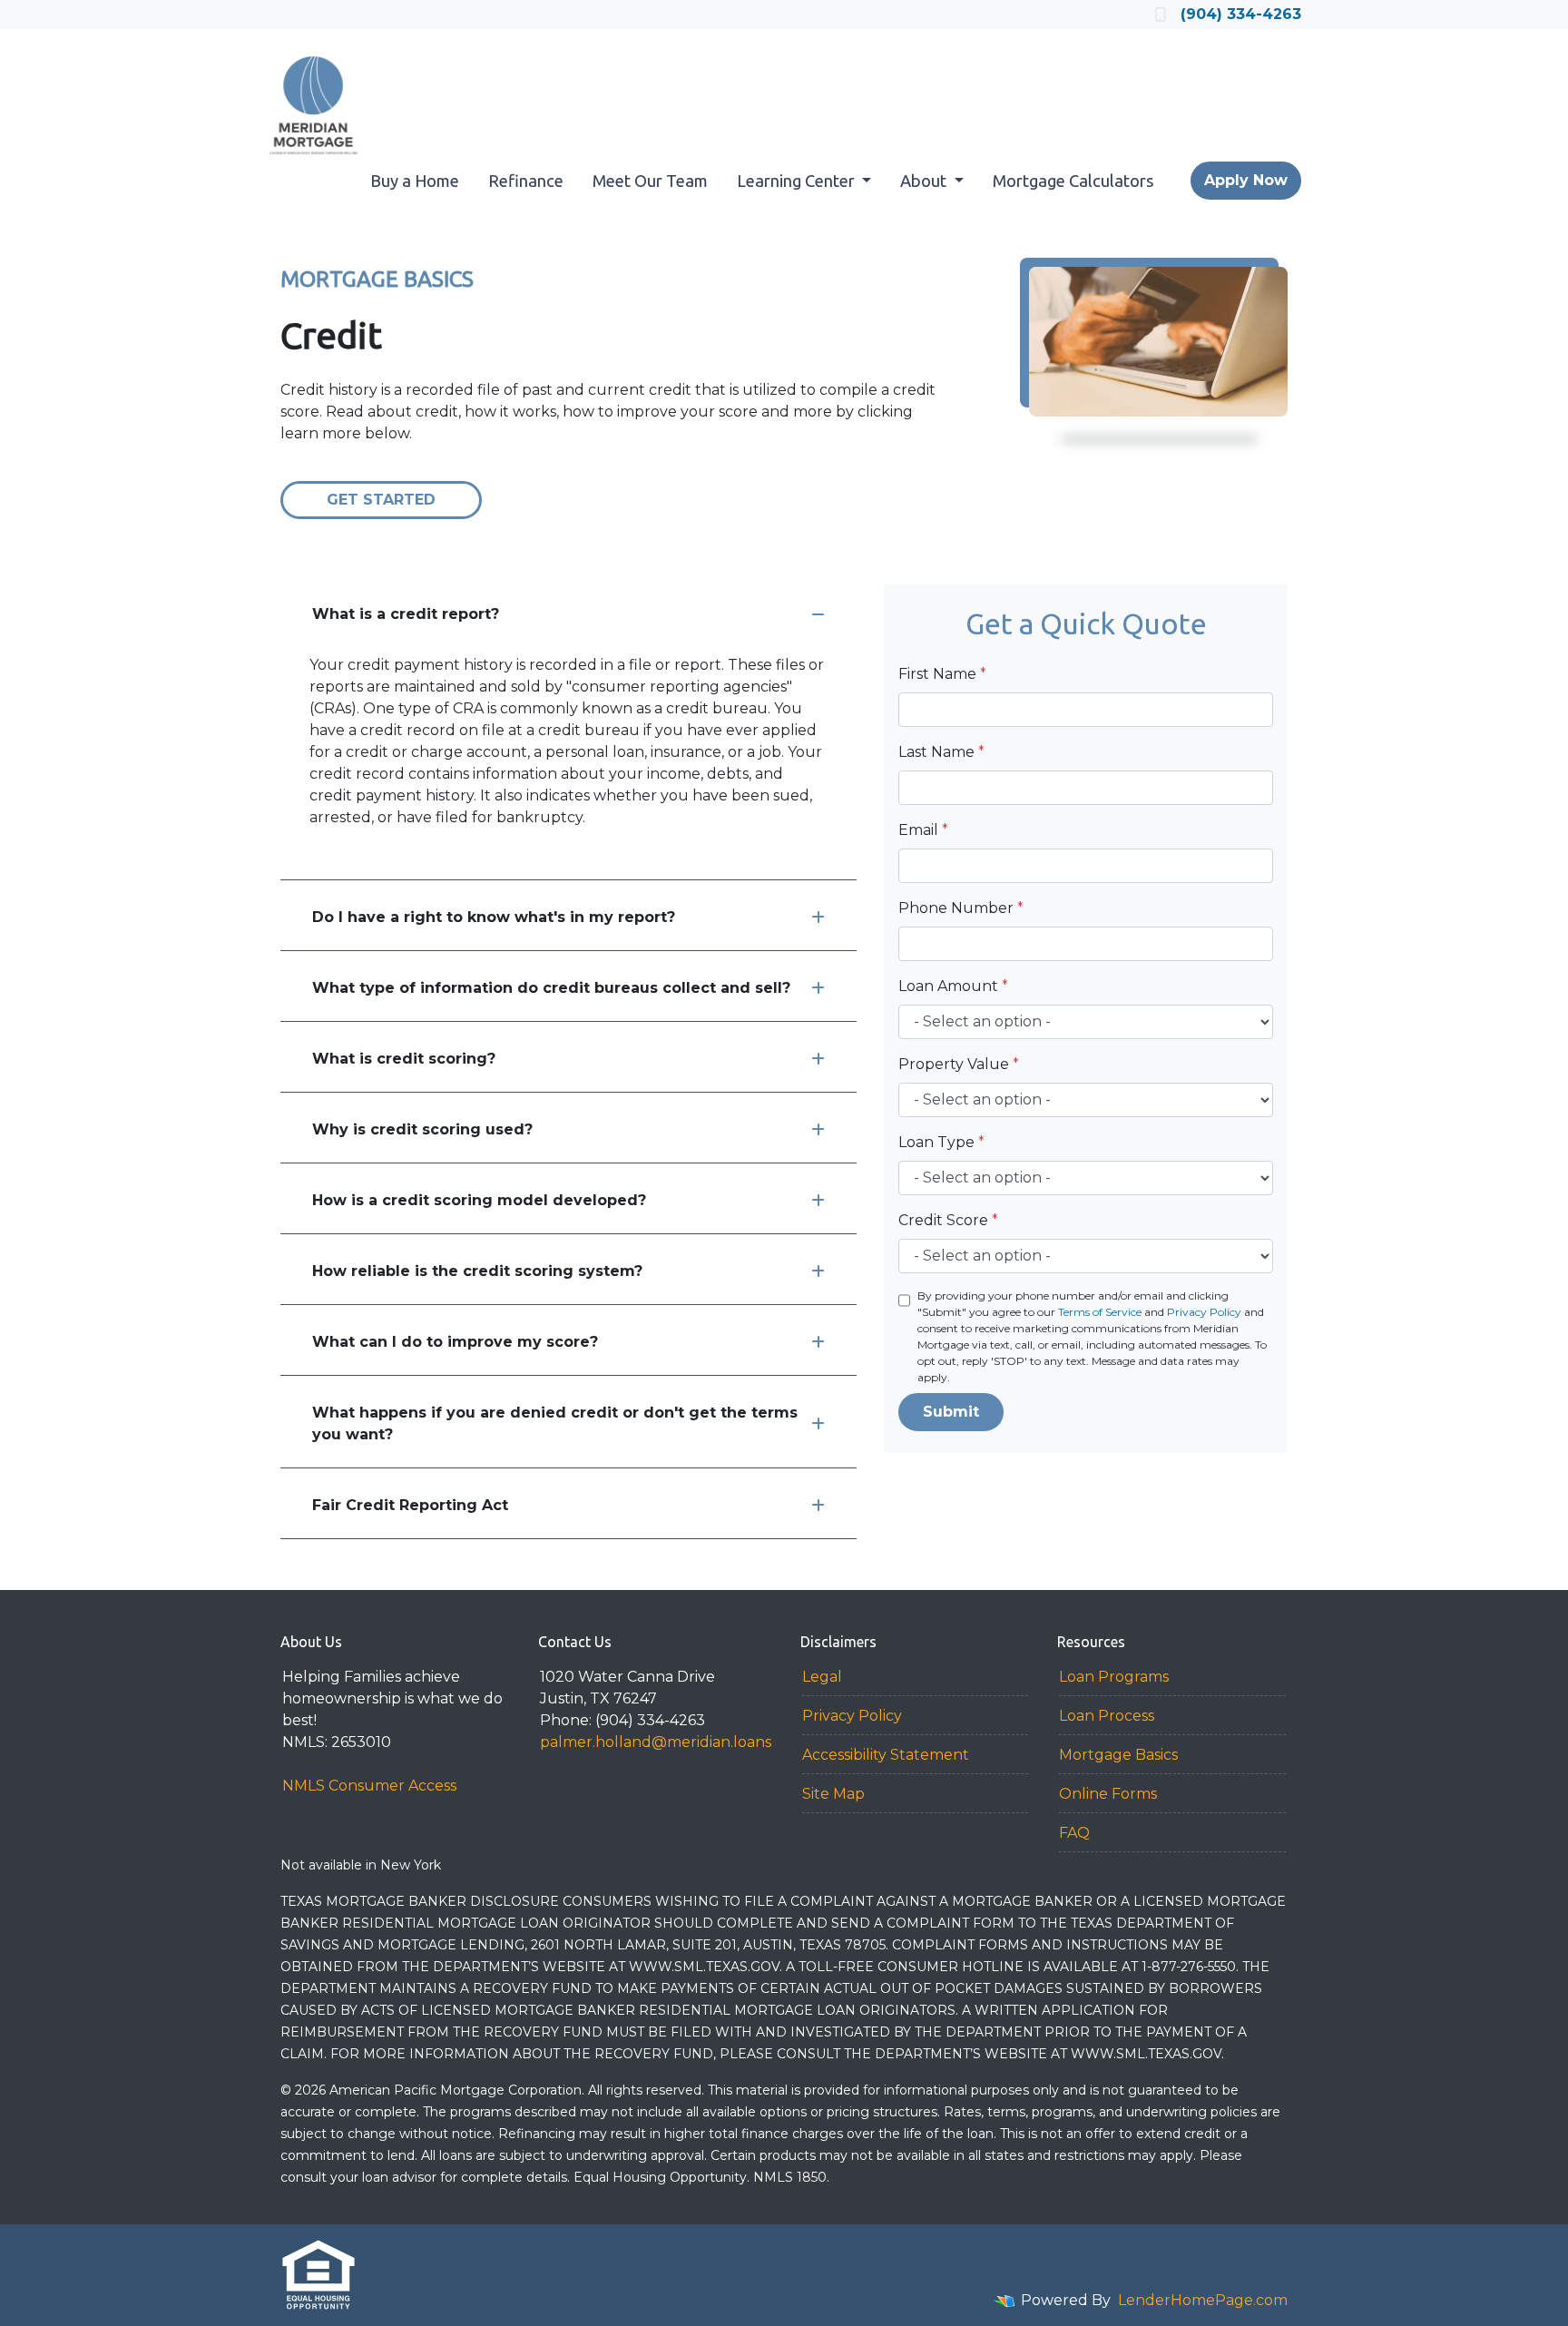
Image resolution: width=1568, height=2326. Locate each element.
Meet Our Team (650, 181)
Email (923, 830)
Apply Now (1246, 180)
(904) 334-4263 (1241, 14)
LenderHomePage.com (1203, 2300)
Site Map (833, 1794)
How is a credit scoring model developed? (479, 1200)
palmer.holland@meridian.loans (656, 1742)
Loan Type (941, 1142)
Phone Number (961, 908)
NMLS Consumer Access (369, 1786)
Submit (951, 1412)
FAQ (1074, 1833)
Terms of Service (1100, 1312)
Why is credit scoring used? (422, 1129)
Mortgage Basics (1118, 1755)
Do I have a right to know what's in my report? (494, 917)
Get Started (381, 500)
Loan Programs (1114, 1677)
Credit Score (948, 1220)
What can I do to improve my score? (455, 1342)
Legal (822, 1677)
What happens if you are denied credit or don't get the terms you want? (555, 1423)
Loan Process (1107, 1716)
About (925, 181)
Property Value (959, 1064)
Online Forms (1108, 1794)
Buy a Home (415, 181)
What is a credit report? (406, 614)
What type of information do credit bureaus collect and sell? (551, 988)
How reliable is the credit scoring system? (477, 1271)
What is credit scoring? (404, 1059)
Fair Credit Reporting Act (410, 1505)
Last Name (941, 752)
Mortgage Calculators (1073, 181)
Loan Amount (953, 986)
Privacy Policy (1204, 1312)
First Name (942, 674)
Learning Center (798, 181)
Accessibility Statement (886, 1755)
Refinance (526, 181)
